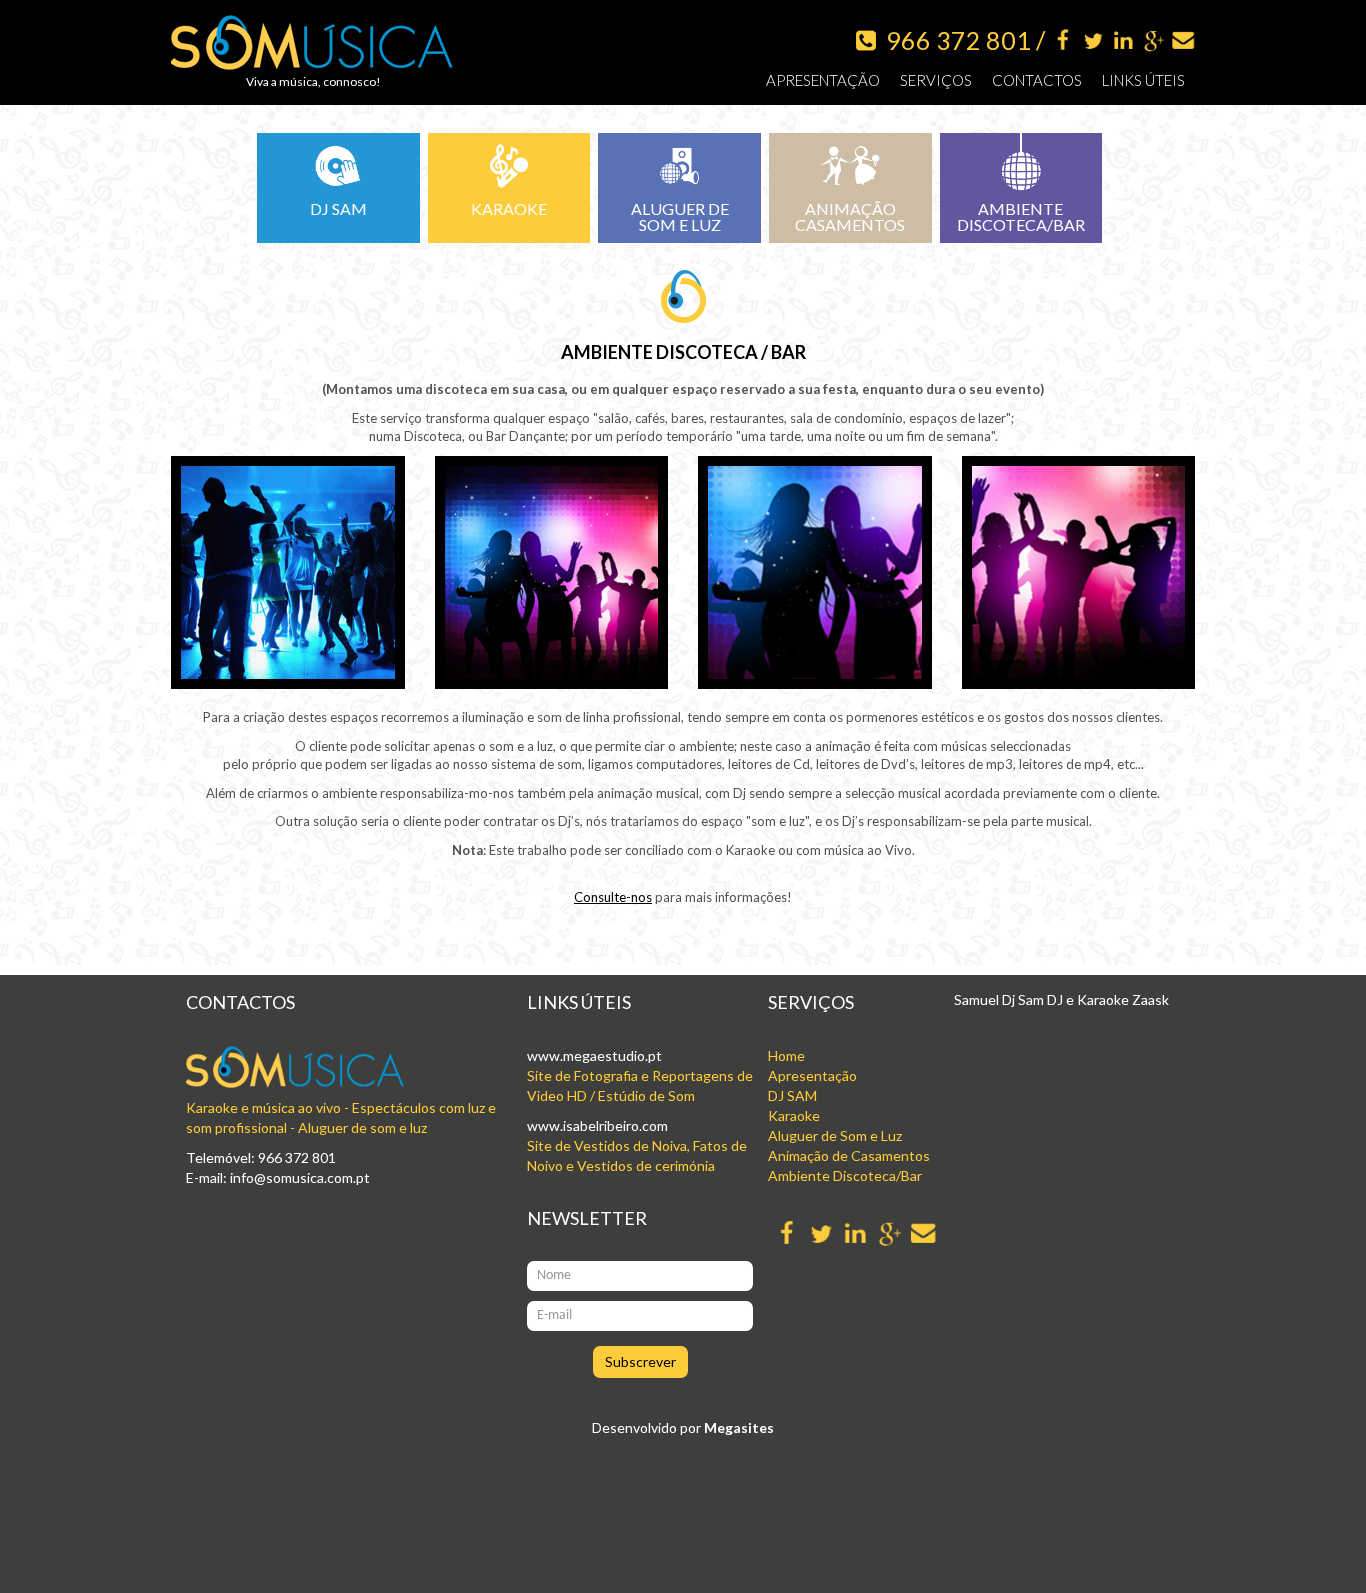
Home (786, 1055)
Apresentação (823, 80)
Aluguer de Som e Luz (680, 216)
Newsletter (587, 1218)
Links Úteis (1143, 80)
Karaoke (509, 208)
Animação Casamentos (850, 216)
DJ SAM (792, 1095)
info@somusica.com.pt (300, 1177)
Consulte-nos (613, 897)
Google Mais (1153, 40)
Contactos (1037, 80)
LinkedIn (1123, 40)
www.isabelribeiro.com (597, 1125)
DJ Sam (338, 208)
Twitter (1093, 40)
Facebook (1063, 40)
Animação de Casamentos (849, 1155)
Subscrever (640, 1361)
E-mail (1183, 40)
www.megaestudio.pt (594, 1055)
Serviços (936, 80)
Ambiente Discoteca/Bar (1021, 216)
